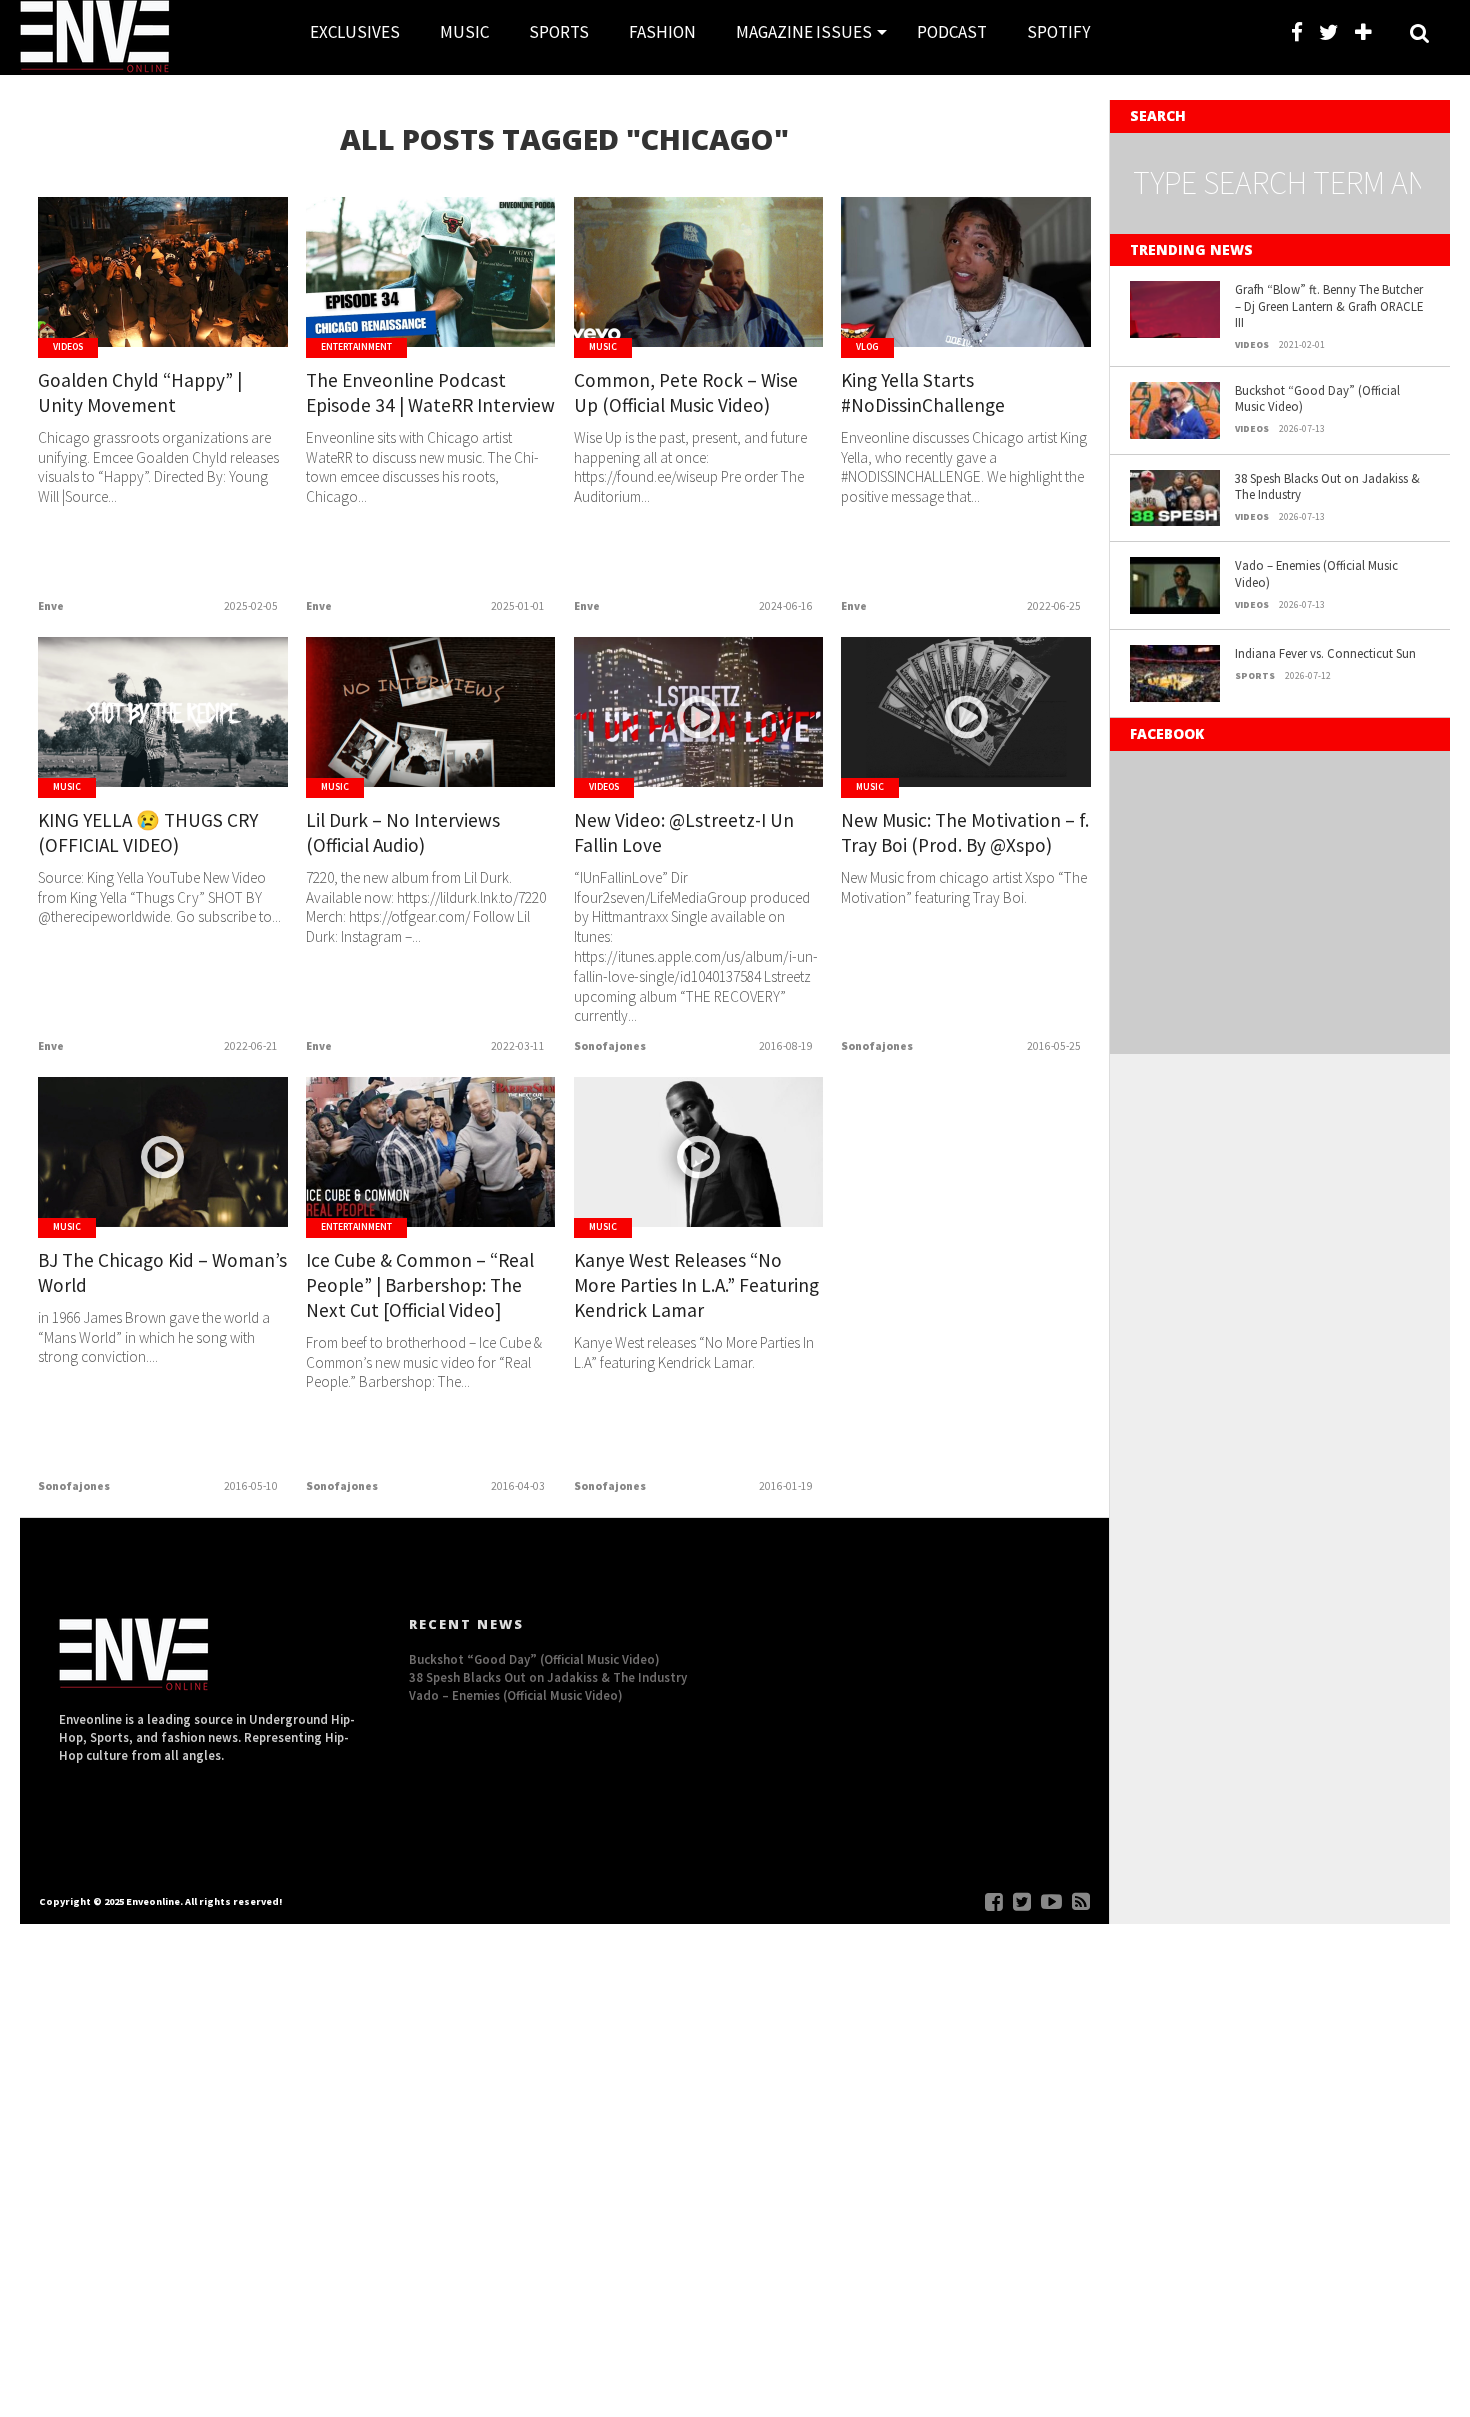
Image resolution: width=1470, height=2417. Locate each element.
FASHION (662, 32)
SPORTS (559, 32)
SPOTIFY (1058, 32)
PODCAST (952, 32)
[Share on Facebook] (121, 314)
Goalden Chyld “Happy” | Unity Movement (140, 392)
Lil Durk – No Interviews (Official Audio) (403, 832)
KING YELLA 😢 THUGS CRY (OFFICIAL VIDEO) (148, 832)
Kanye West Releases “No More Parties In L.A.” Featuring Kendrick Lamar (696, 1285)
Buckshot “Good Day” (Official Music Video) (1317, 398)
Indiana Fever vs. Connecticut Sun (1325, 653)
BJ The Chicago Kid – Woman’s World (162, 1272)
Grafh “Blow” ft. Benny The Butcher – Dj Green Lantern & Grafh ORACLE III (1329, 305)
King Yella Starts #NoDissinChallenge (923, 392)
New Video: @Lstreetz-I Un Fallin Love (684, 832)
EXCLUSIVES (355, 32)
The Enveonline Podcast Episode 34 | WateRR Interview (430, 392)
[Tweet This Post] (163, 314)
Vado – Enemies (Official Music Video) (1316, 573)
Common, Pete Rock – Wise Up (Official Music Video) (686, 392)
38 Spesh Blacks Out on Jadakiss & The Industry (1327, 486)
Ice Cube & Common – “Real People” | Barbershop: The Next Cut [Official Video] (420, 1285)
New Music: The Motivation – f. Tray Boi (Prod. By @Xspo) (965, 832)
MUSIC (464, 32)
